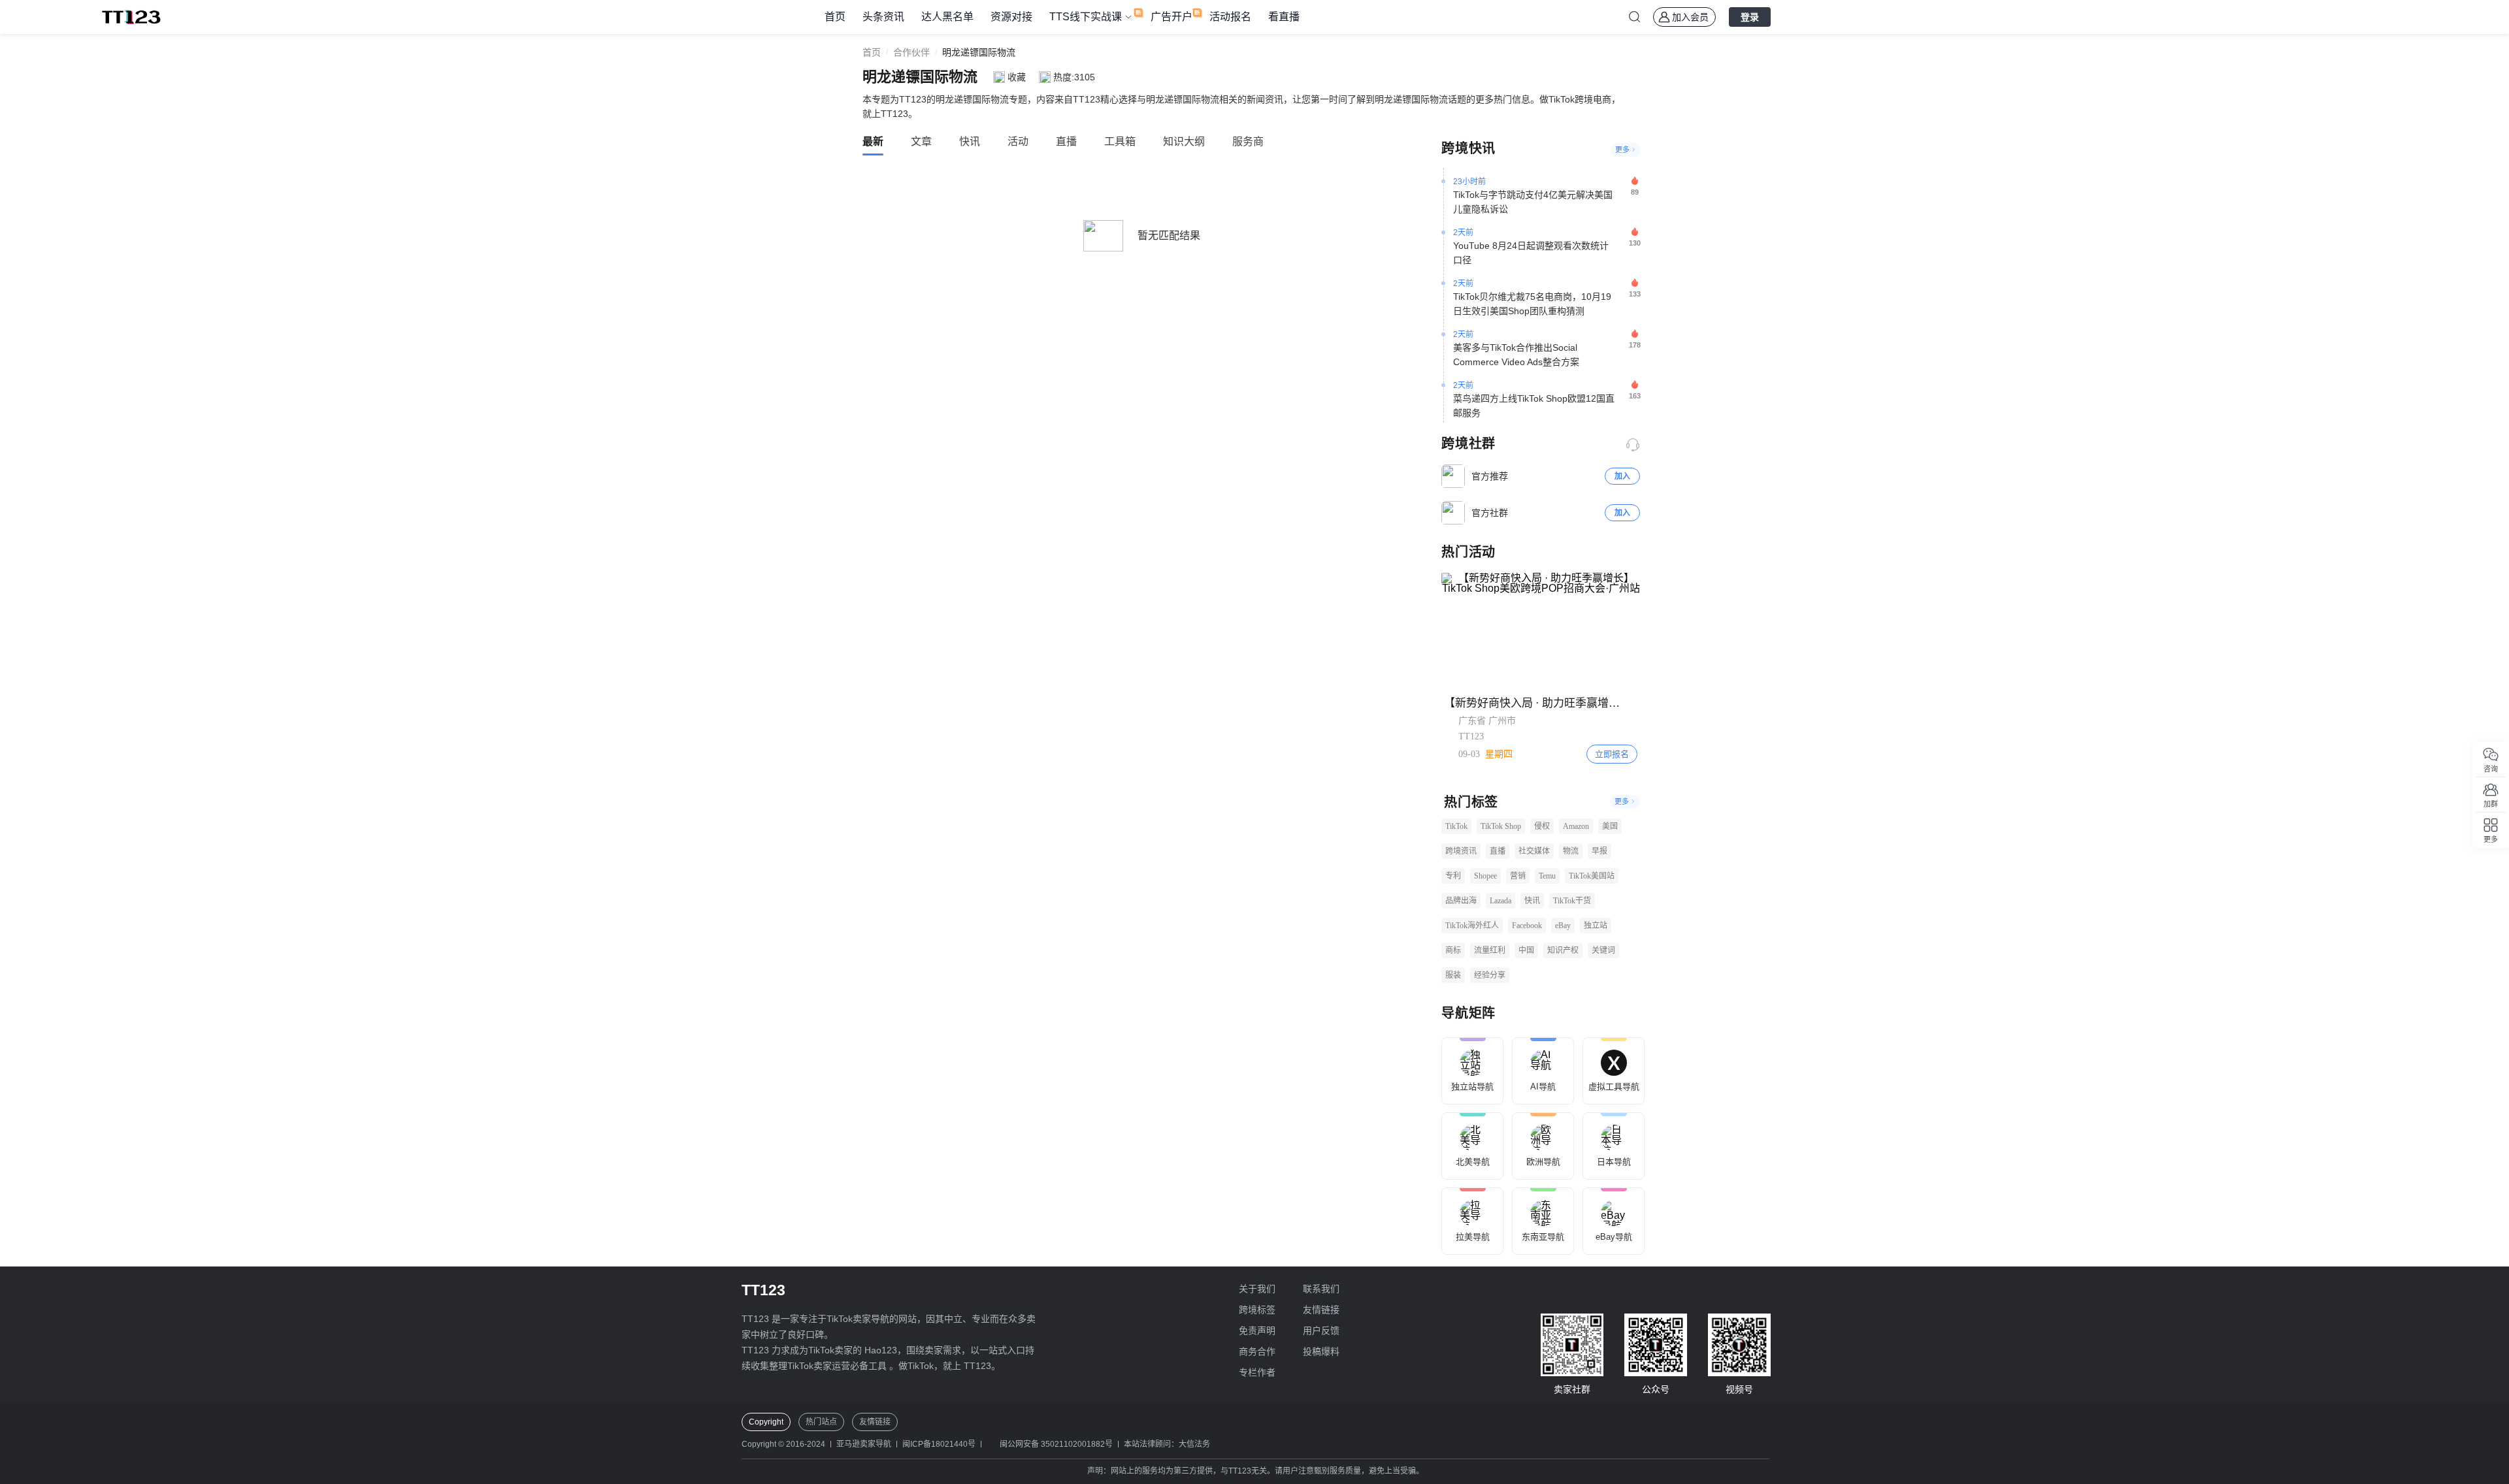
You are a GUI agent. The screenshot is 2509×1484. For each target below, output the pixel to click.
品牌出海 (1461, 901)
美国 (1610, 826)
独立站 (1596, 926)
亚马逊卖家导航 (864, 1444)
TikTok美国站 (1592, 876)
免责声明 (1257, 1331)
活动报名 (1230, 17)
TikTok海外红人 (1472, 926)
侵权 (1542, 826)
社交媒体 (1534, 851)
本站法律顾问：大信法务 (1167, 1444)
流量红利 (1490, 950)
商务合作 (1257, 1351)
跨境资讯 (1461, 851)
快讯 (1532, 901)
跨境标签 (1257, 1310)
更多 (1622, 150)
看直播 (1284, 17)
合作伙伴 (911, 52)
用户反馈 (1321, 1331)
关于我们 (1257, 1289)
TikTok (1456, 826)
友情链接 (1321, 1310)
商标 (1453, 950)
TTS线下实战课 (1086, 17)
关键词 (1603, 950)
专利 (1453, 876)
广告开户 (1172, 17)
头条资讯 (883, 17)
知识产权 (1563, 950)
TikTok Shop (1501, 826)
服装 (1453, 975)
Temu (1547, 876)
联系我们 (1321, 1289)
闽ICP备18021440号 (939, 1444)
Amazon (1576, 826)
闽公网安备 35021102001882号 (1056, 1444)
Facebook (1527, 926)
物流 (1571, 851)
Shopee (1485, 876)
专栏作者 (1257, 1372)
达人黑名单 (947, 17)
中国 (1526, 950)
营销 (1518, 876)
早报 (1599, 851)
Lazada (1500, 901)
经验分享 (1490, 975)
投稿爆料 (1321, 1351)
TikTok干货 (1572, 901)
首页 (835, 17)
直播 (1498, 851)
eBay (1563, 926)
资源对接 (1011, 17)
